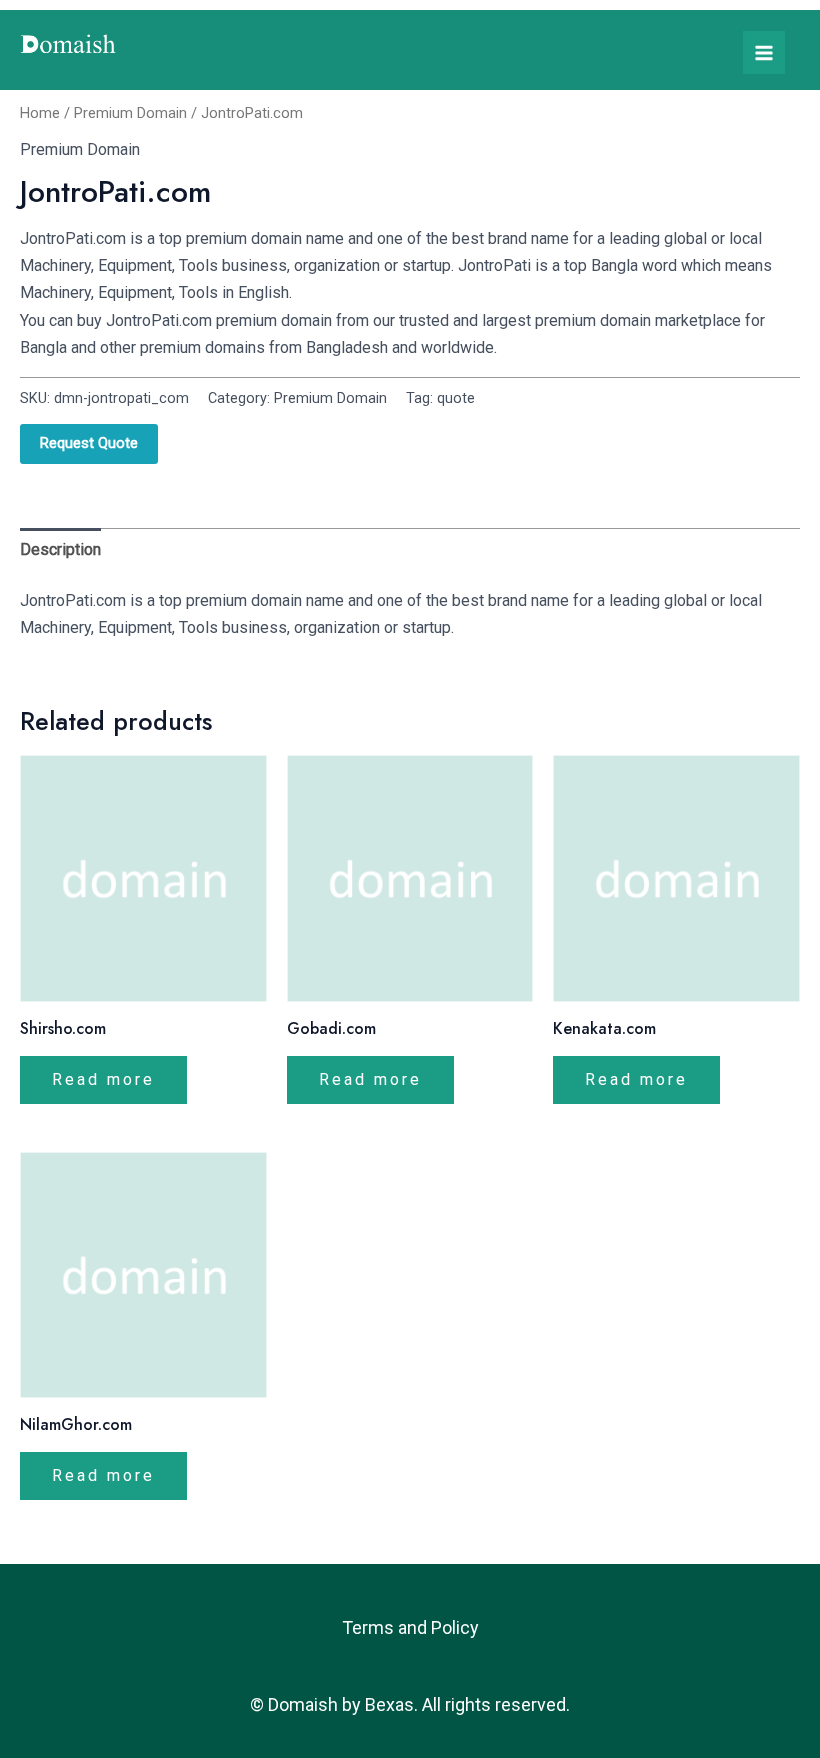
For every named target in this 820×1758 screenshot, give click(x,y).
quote (456, 398)
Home (40, 113)
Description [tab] (60, 549)
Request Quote (89, 443)
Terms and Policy (410, 1627)
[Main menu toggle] (764, 52)
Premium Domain (130, 113)
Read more (103, 1079)
